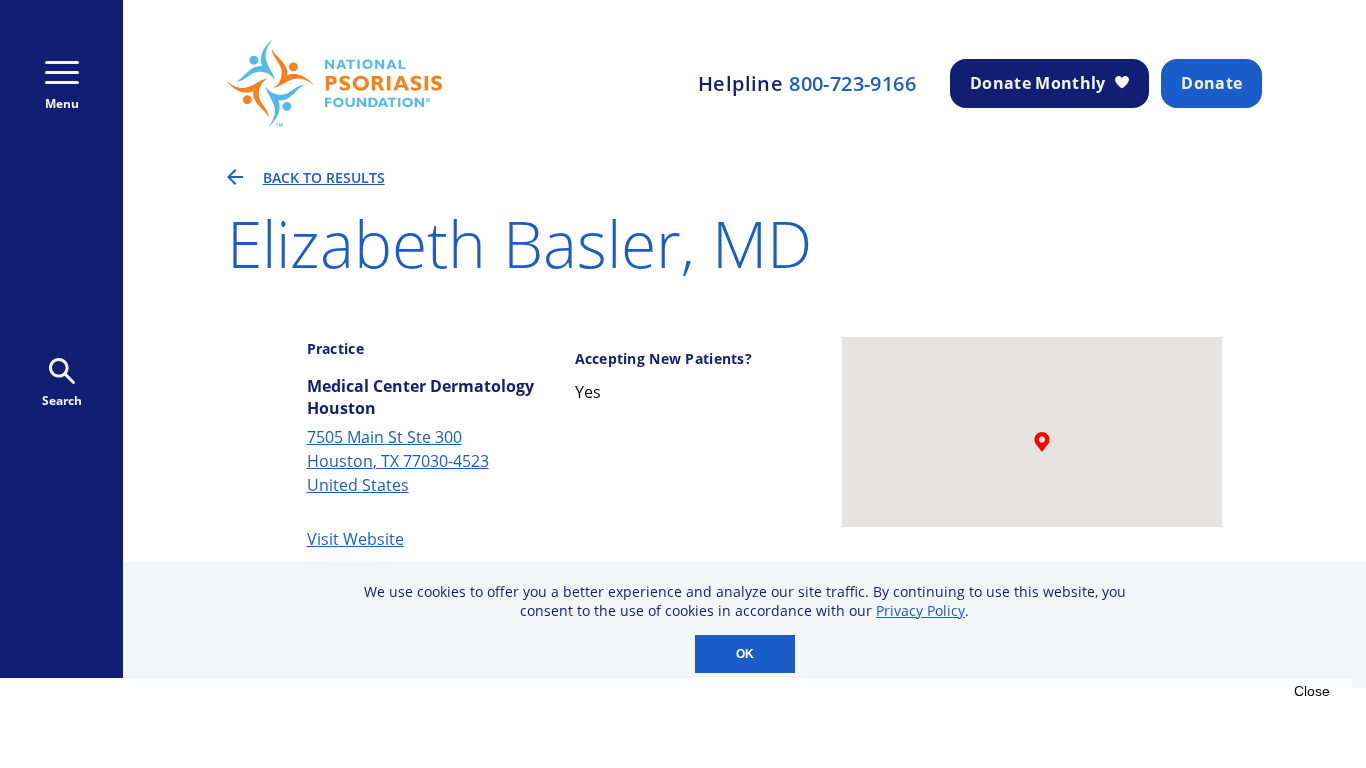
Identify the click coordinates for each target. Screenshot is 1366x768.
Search (62, 400)
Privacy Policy (920, 610)
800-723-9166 (852, 84)
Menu (62, 103)
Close (1312, 691)
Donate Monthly (1037, 83)
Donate (1211, 83)
